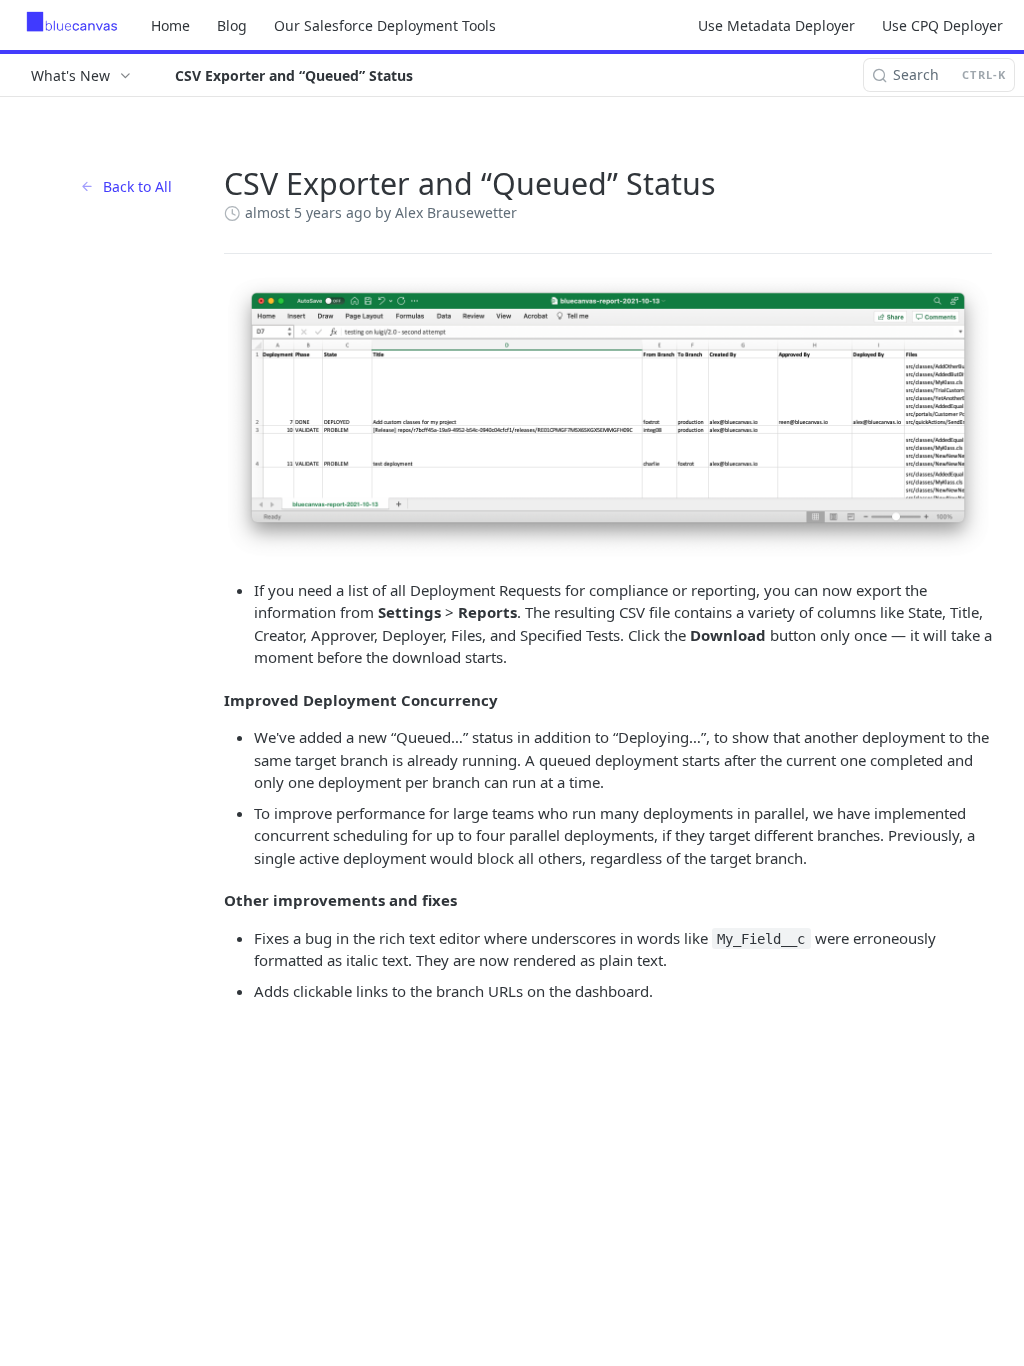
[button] (608, 416)
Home (170, 25)
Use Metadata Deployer (776, 25)
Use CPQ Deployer (942, 25)
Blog (232, 25)
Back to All (137, 186)
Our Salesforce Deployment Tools (385, 25)
